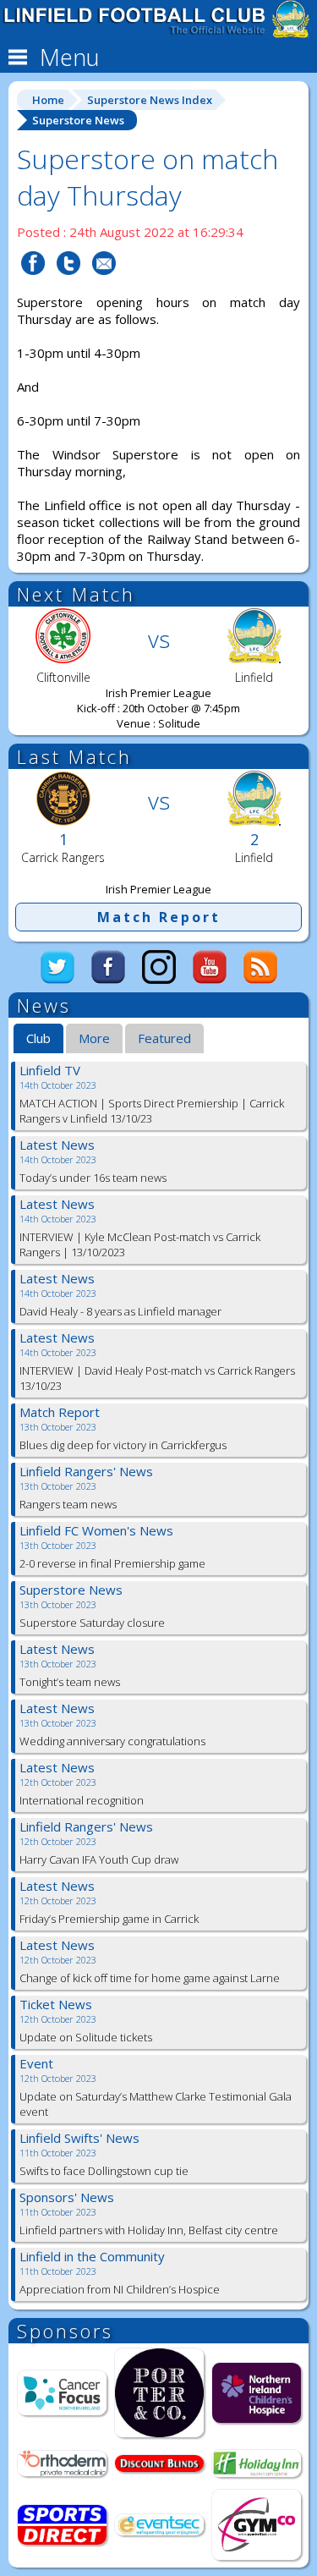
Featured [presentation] (164, 1038)
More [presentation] (94, 1038)
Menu (67, 57)
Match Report (159, 917)
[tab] (38, 1039)
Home (48, 100)
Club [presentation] (38, 1038)
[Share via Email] (104, 285)
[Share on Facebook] (33, 285)
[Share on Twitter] (68, 285)
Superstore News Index (150, 100)
